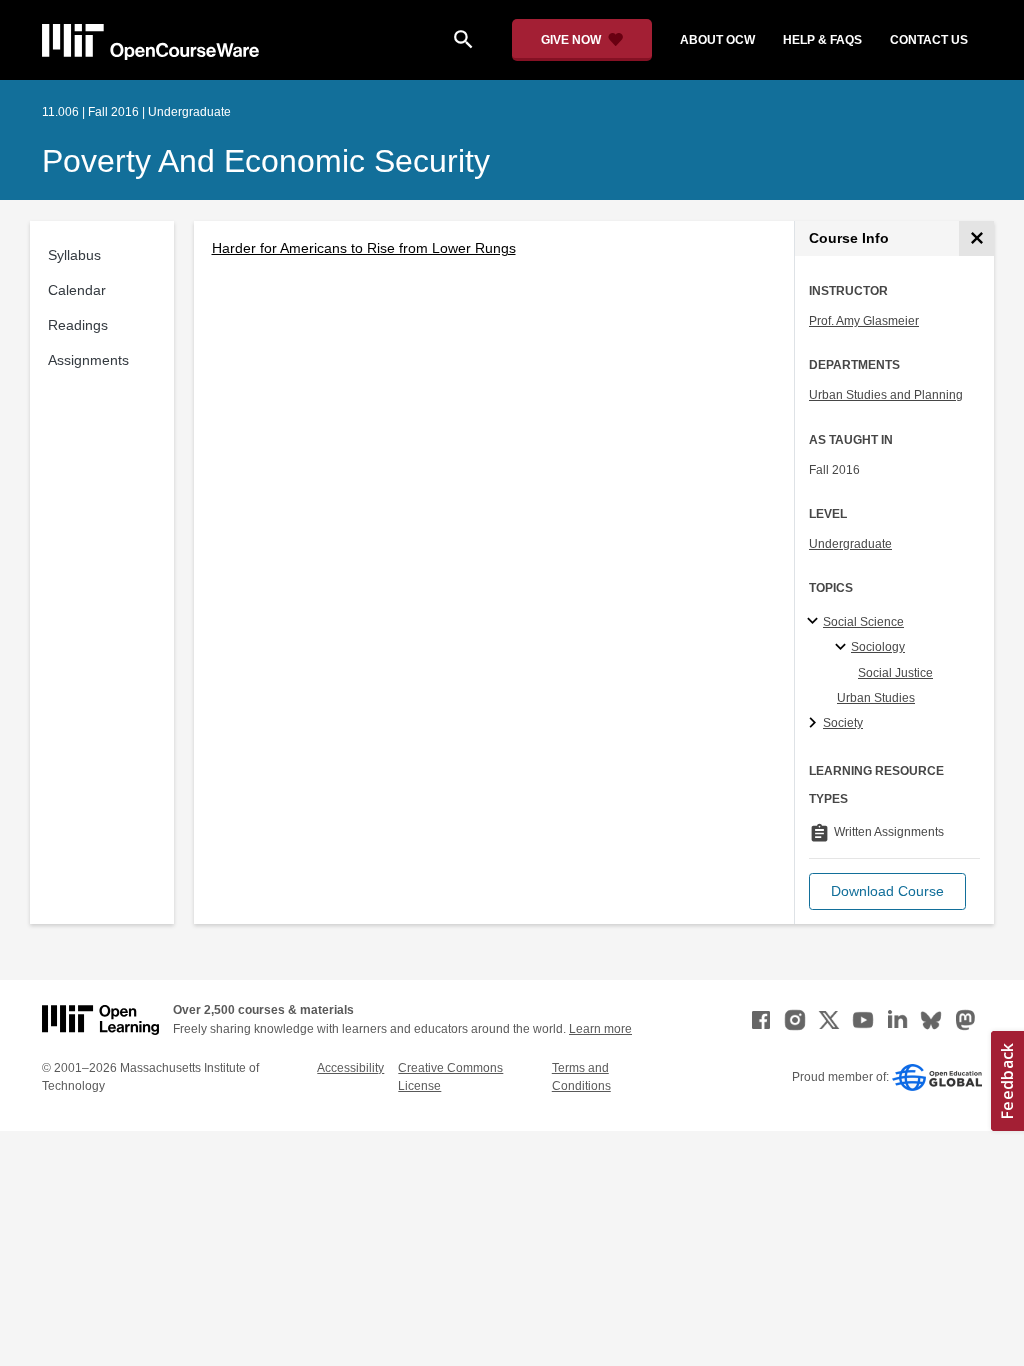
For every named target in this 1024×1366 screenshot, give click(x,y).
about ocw (717, 40)
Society (843, 723)
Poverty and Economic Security (266, 161)
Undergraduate (850, 544)
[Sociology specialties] (843, 648)
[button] (887, 891)
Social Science (863, 622)
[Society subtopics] (815, 724)
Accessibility (350, 1068)
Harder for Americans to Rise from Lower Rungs (364, 248)
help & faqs (822, 40)
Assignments (88, 360)
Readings (78, 325)
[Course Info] (976, 238)
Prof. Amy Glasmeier (864, 321)
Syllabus (74, 255)
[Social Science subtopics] (815, 622)
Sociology (878, 647)
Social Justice (895, 673)
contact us (929, 40)
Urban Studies (876, 698)
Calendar (77, 290)
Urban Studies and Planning (886, 395)
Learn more (600, 1029)
